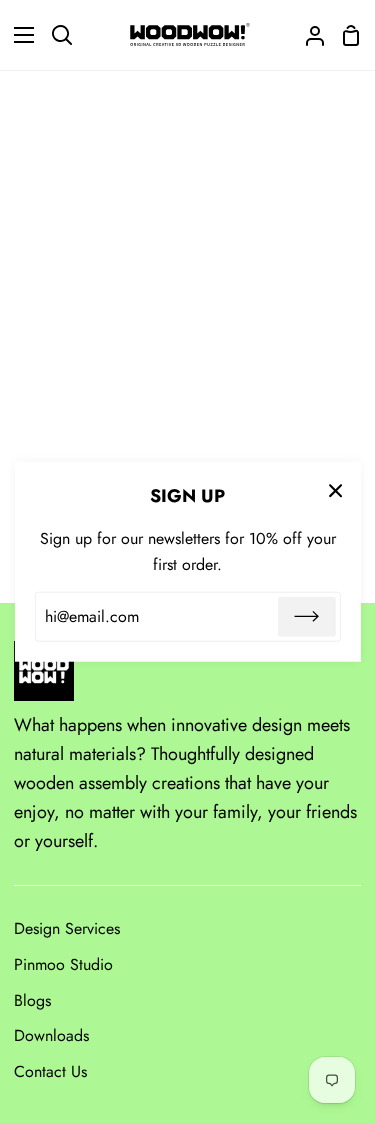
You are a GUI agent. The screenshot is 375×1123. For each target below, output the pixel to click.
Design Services (67, 928)
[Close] (336, 489)
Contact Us (50, 1071)
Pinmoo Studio (63, 964)
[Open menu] (18, 35)
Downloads (51, 1035)
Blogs (32, 1000)
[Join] (307, 617)
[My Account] (307, 35)
